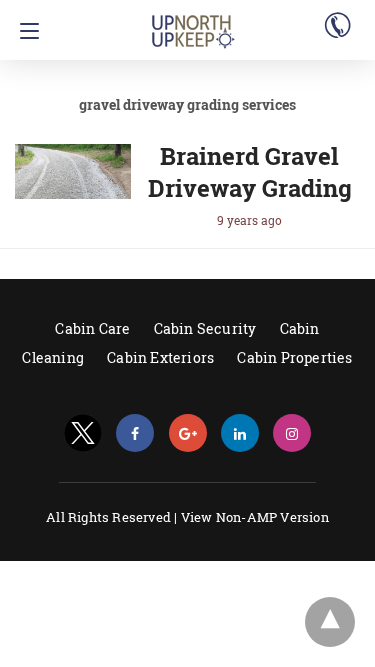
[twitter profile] (83, 434)
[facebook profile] (135, 434)
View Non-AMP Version (255, 517)
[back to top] (330, 622)
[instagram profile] (292, 434)
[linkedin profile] (240, 434)
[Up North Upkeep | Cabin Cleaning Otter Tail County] (193, 23)
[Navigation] (24, 31)
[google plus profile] (188, 434)
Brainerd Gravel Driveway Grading (250, 172)
